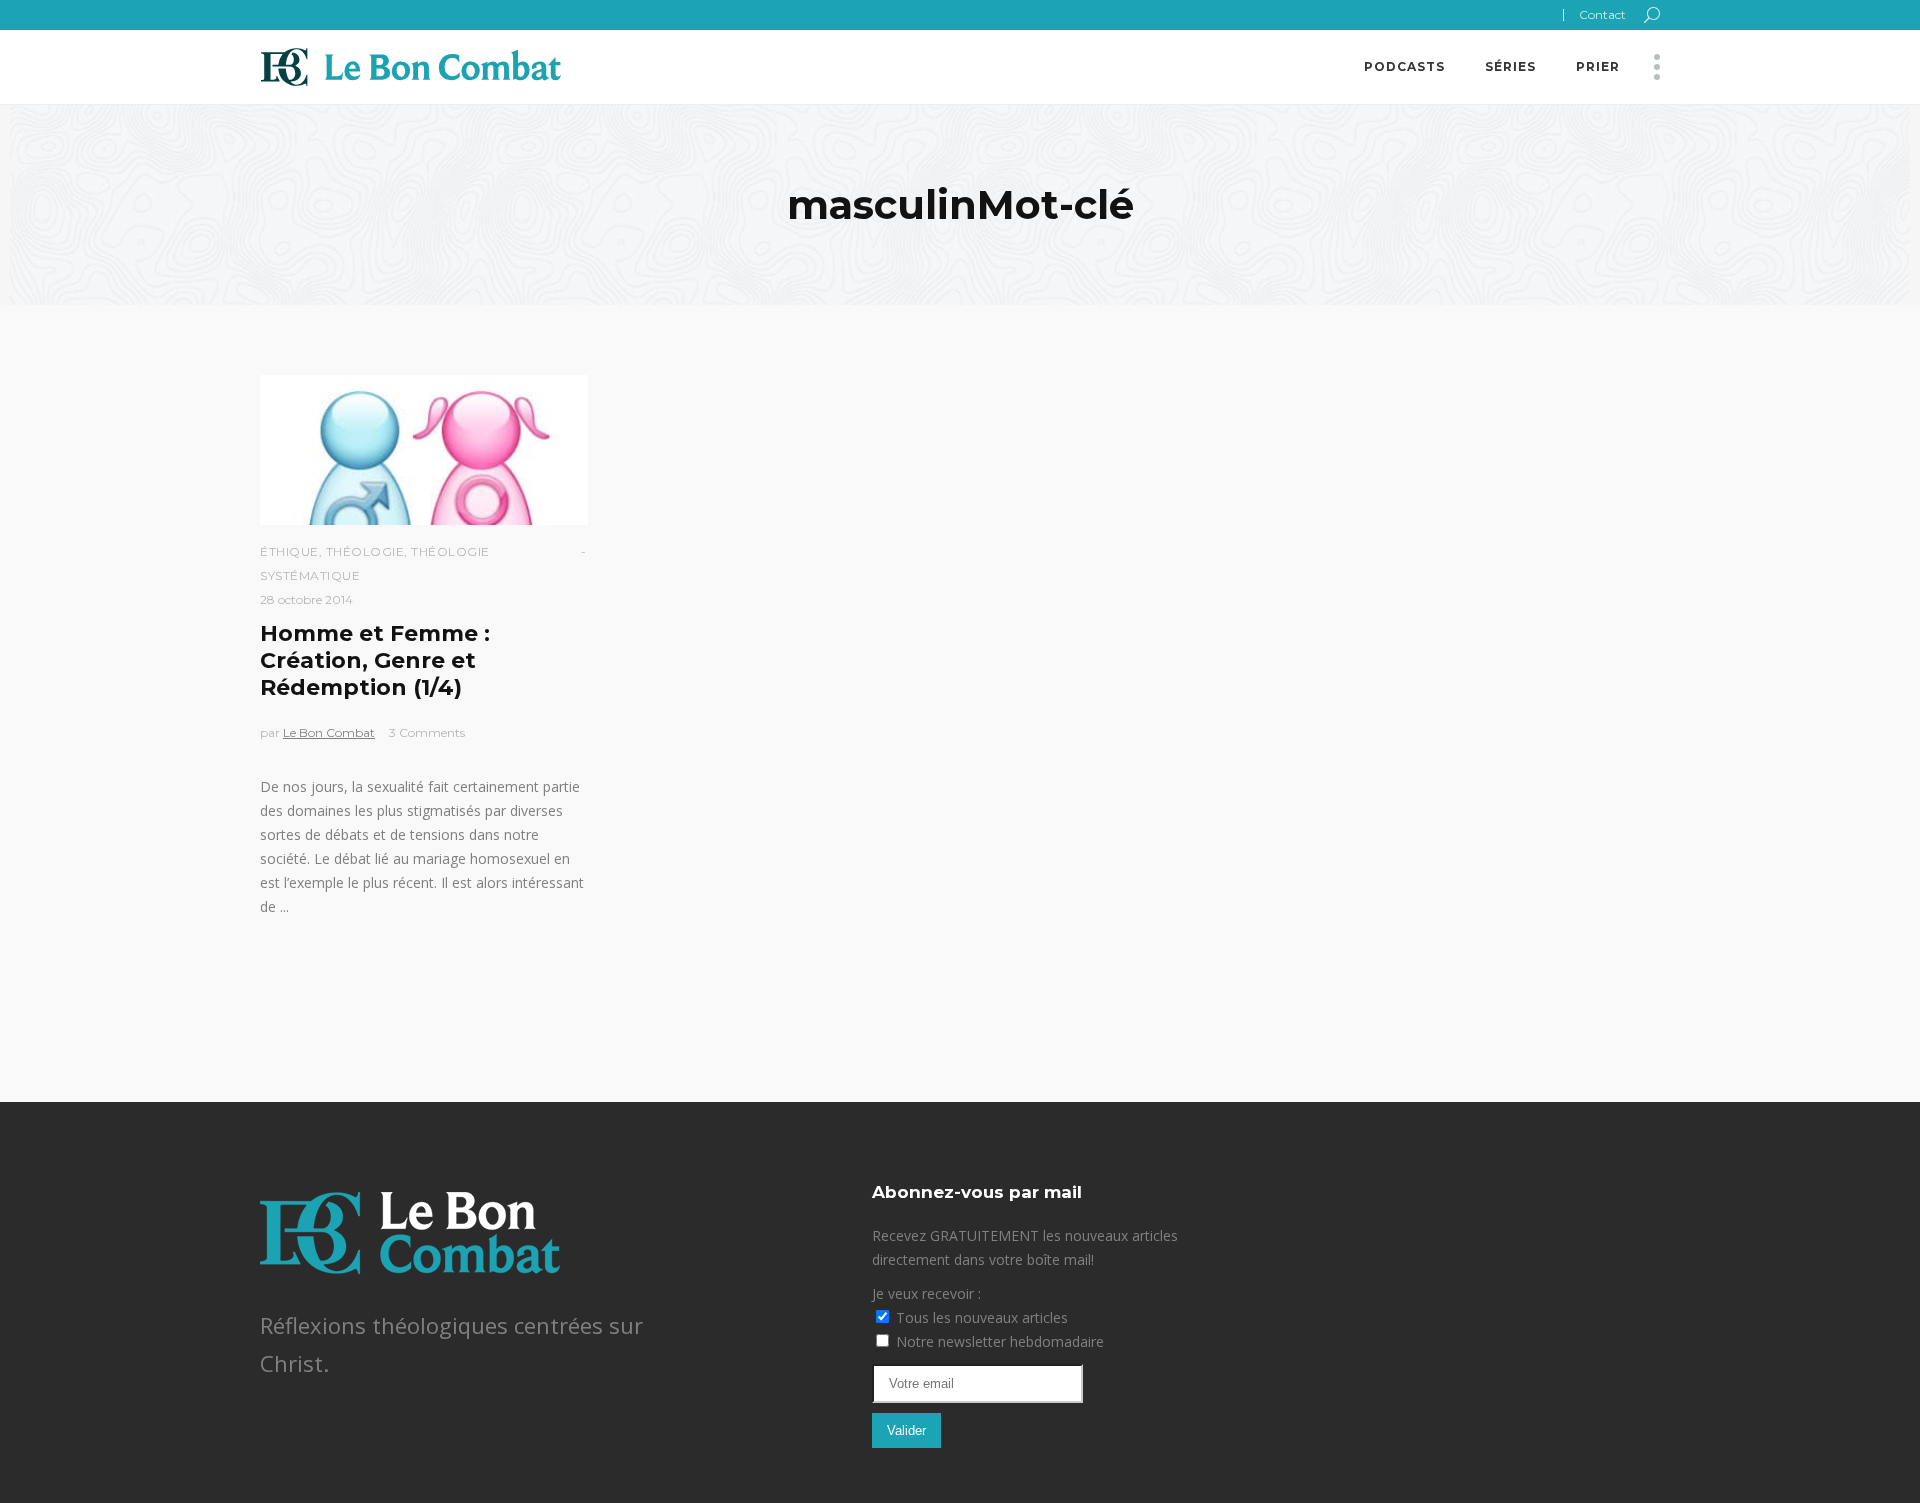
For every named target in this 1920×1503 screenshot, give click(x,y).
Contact (1602, 14)
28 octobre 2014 (306, 599)
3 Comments (427, 732)
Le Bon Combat (329, 732)
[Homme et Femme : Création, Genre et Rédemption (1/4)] (424, 450)
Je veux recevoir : (926, 1293)
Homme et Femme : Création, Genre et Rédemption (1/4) (375, 660)
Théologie (365, 551)
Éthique (289, 551)
